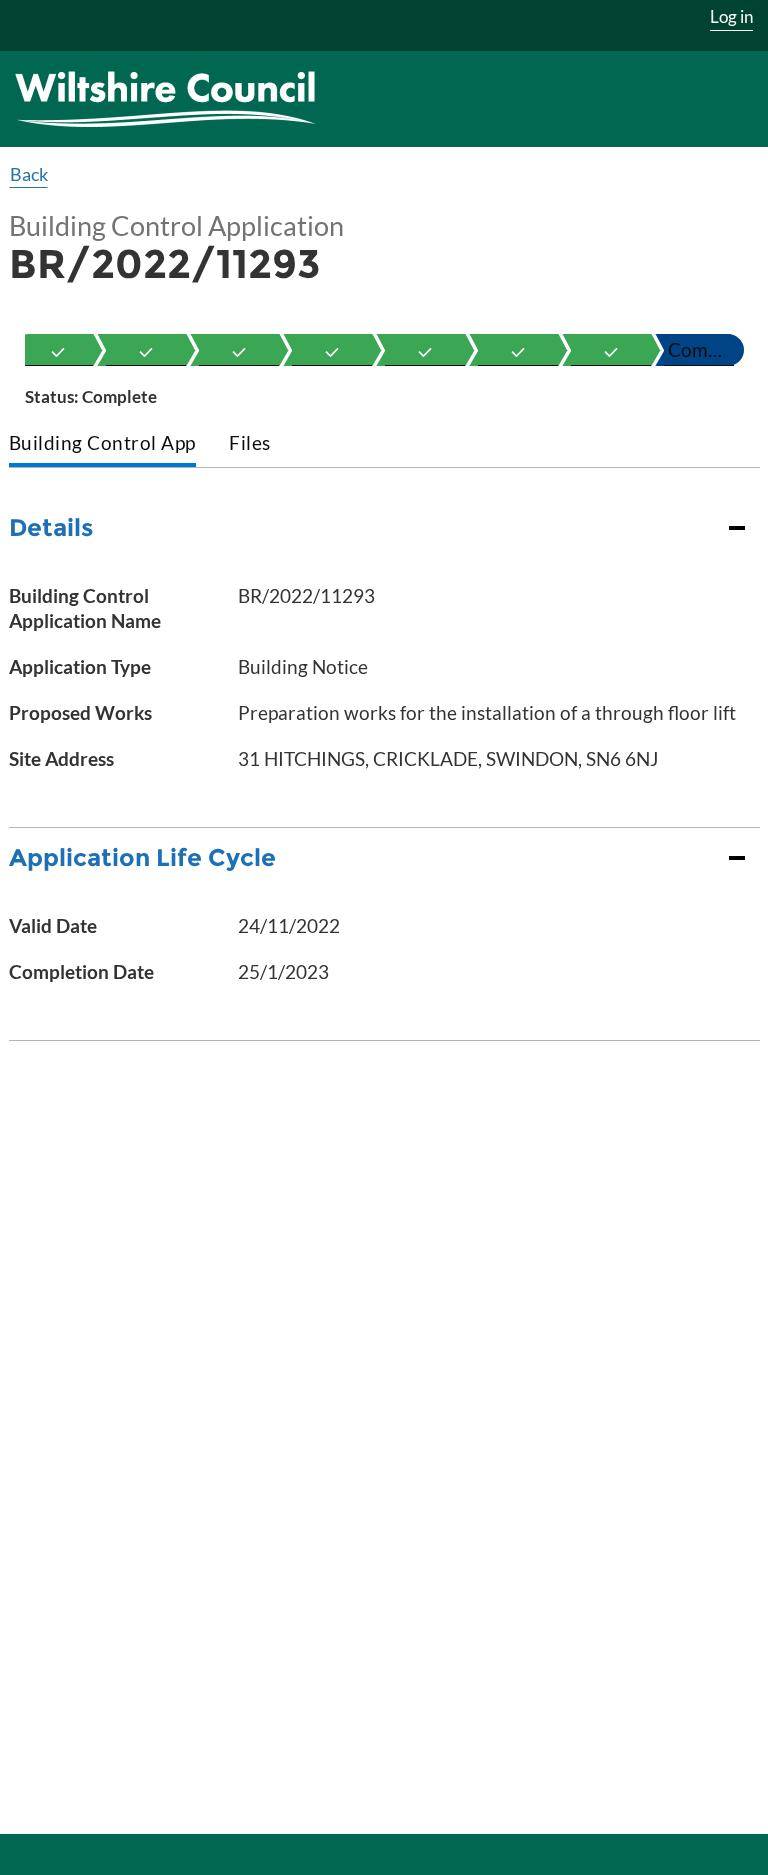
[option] (58, 350)
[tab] (102, 444)
